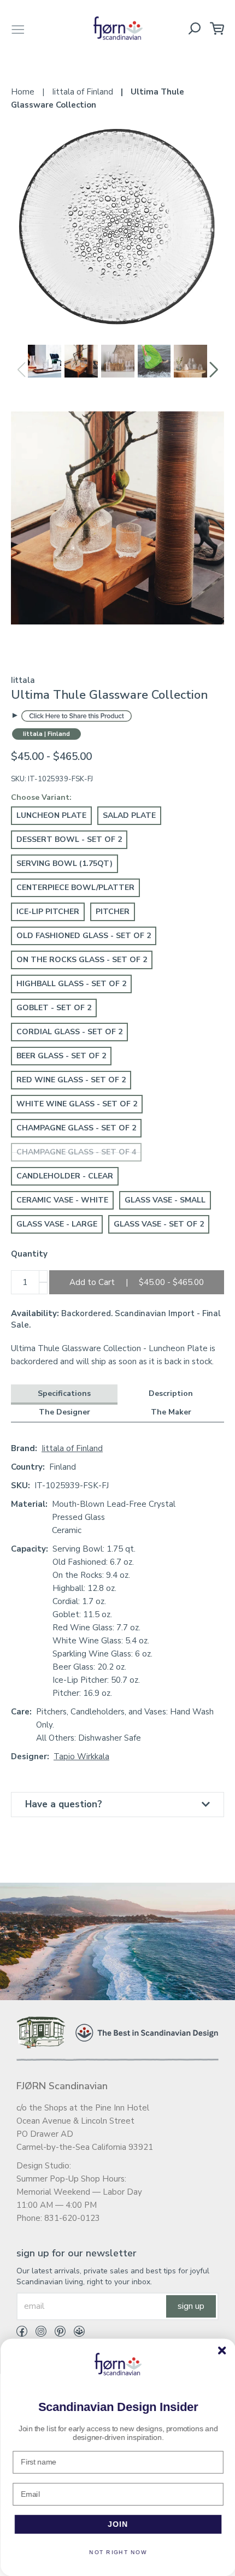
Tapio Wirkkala (81, 1756)
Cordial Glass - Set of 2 (69, 1032)
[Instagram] (37, 2333)
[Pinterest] (56, 2333)
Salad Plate (129, 815)
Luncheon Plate (51, 815)
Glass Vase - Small (165, 1200)
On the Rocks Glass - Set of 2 (82, 960)
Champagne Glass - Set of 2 (76, 1128)
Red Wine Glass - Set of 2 (71, 1080)
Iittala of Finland (72, 1448)
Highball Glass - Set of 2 (71, 984)
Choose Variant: (41, 797)
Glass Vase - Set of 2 (159, 1224)
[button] (214, 370)
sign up (191, 2306)
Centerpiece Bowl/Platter (75, 888)
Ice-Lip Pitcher (48, 912)
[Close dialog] (221, 2350)
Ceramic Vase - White (62, 1200)
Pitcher (113, 912)
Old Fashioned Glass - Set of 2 (84, 936)
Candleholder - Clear (65, 1176)
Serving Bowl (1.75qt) (64, 863)
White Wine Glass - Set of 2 (77, 1104)
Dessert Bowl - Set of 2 (69, 839)
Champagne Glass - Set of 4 (76, 1152)
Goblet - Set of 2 (54, 1008)
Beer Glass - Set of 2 (61, 1056)
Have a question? (64, 1804)
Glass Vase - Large (57, 1224)
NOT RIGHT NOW (117, 2553)
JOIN (118, 2524)
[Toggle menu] (18, 28)
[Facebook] (22, 2333)
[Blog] (75, 2333)
